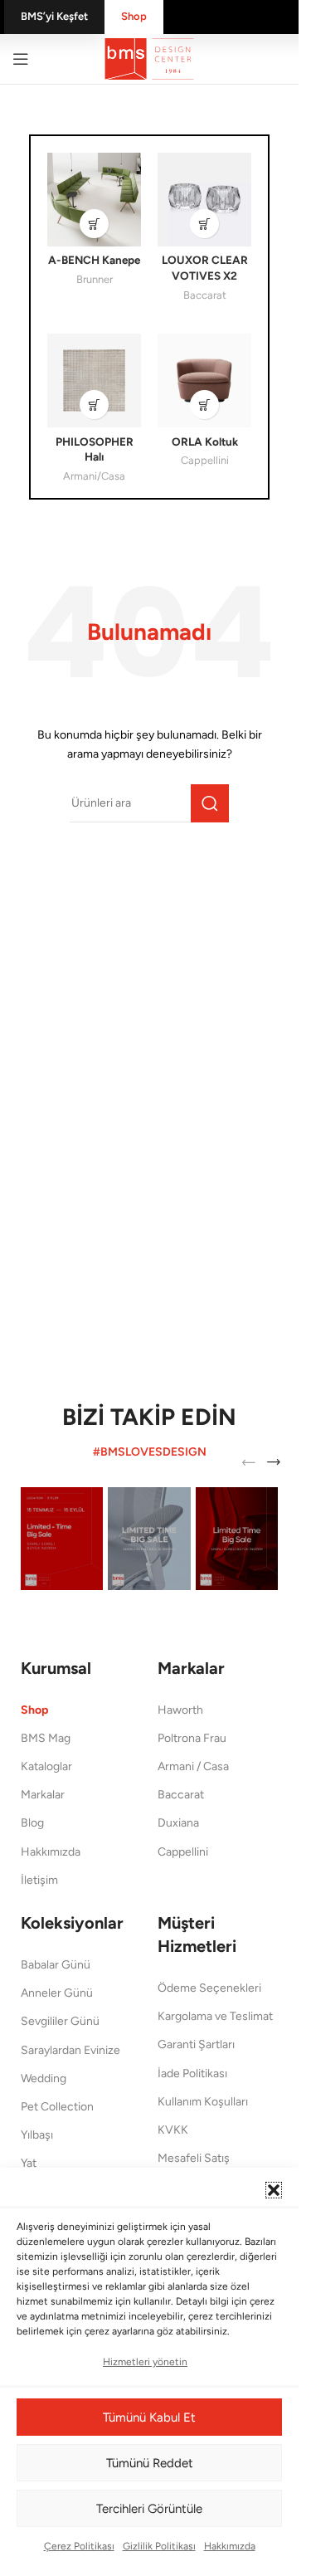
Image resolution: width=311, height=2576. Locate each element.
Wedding (44, 2078)
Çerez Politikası (79, 2546)
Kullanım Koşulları (203, 2102)
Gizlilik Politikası (159, 2546)
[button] (274, 2190)
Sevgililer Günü (60, 2021)
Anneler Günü (57, 1993)
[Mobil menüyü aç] (21, 59)
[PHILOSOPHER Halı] (94, 381)
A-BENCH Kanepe (94, 260)
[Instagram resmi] (62, 1539)
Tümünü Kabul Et (149, 2417)
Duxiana (178, 1823)
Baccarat (205, 295)
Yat (29, 2163)
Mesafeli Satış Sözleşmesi (194, 2166)
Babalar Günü (56, 1965)
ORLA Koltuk (205, 442)
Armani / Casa (193, 1766)
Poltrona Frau (192, 1738)
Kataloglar (46, 1766)
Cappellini (205, 460)
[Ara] (210, 803)
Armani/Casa (94, 476)
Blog (32, 1823)
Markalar (43, 1795)
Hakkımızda (230, 2546)
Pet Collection (57, 2107)
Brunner (95, 279)
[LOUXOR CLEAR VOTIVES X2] (204, 200)
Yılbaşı (37, 2135)
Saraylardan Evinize (70, 2050)
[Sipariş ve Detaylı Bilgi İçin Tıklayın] (94, 224)
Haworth (180, 1710)
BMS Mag (46, 1738)
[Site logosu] (149, 58)
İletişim (39, 1880)
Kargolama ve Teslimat (215, 2016)
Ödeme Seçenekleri (209, 1988)
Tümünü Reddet (150, 2463)
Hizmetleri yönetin (145, 2362)
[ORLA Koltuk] (204, 381)
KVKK (173, 2130)
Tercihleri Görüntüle (149, 2509)
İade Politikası (192, 2073)
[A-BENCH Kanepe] (94, 200)
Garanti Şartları (196, 2044)
